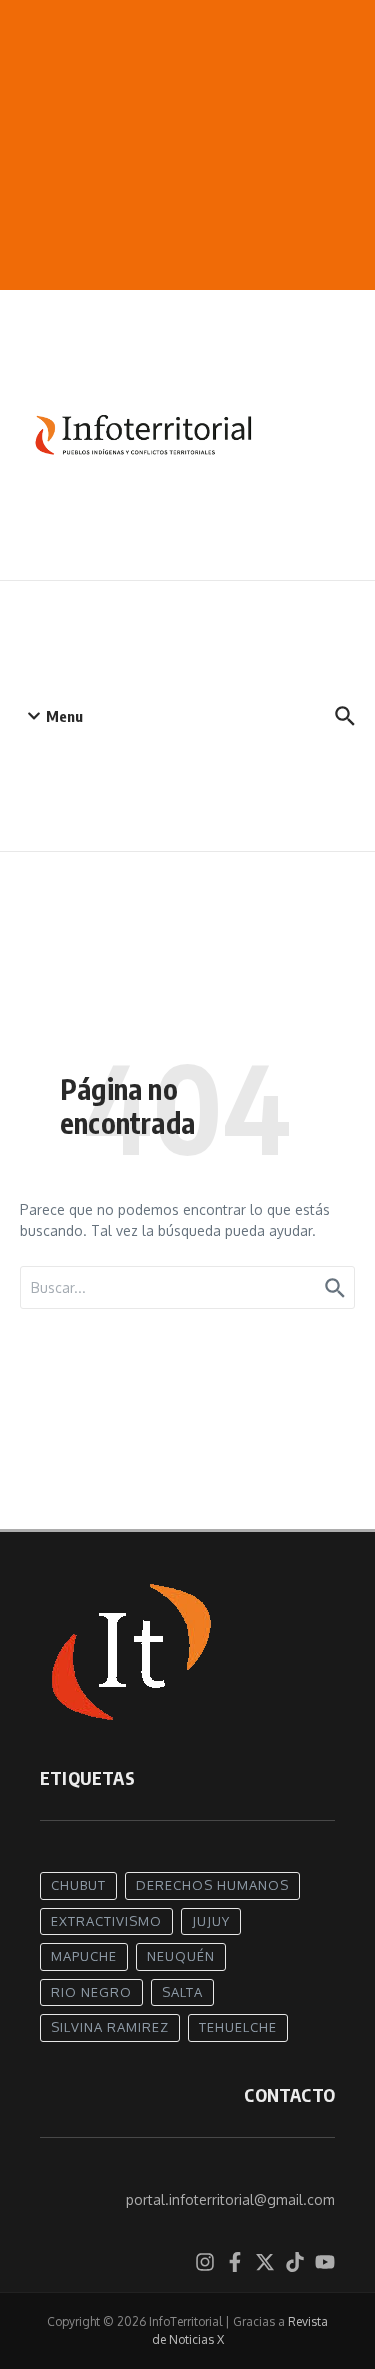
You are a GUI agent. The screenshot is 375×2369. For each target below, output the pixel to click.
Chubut (78, 1885)
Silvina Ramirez (110, 2027)
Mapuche (84, 1956)
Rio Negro (91, 1992)
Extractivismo (106, 1921)
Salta (182, 1992)
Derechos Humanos (212, 1885)
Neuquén (181, 1956)
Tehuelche (238, 2027)
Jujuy (211, 1921)
